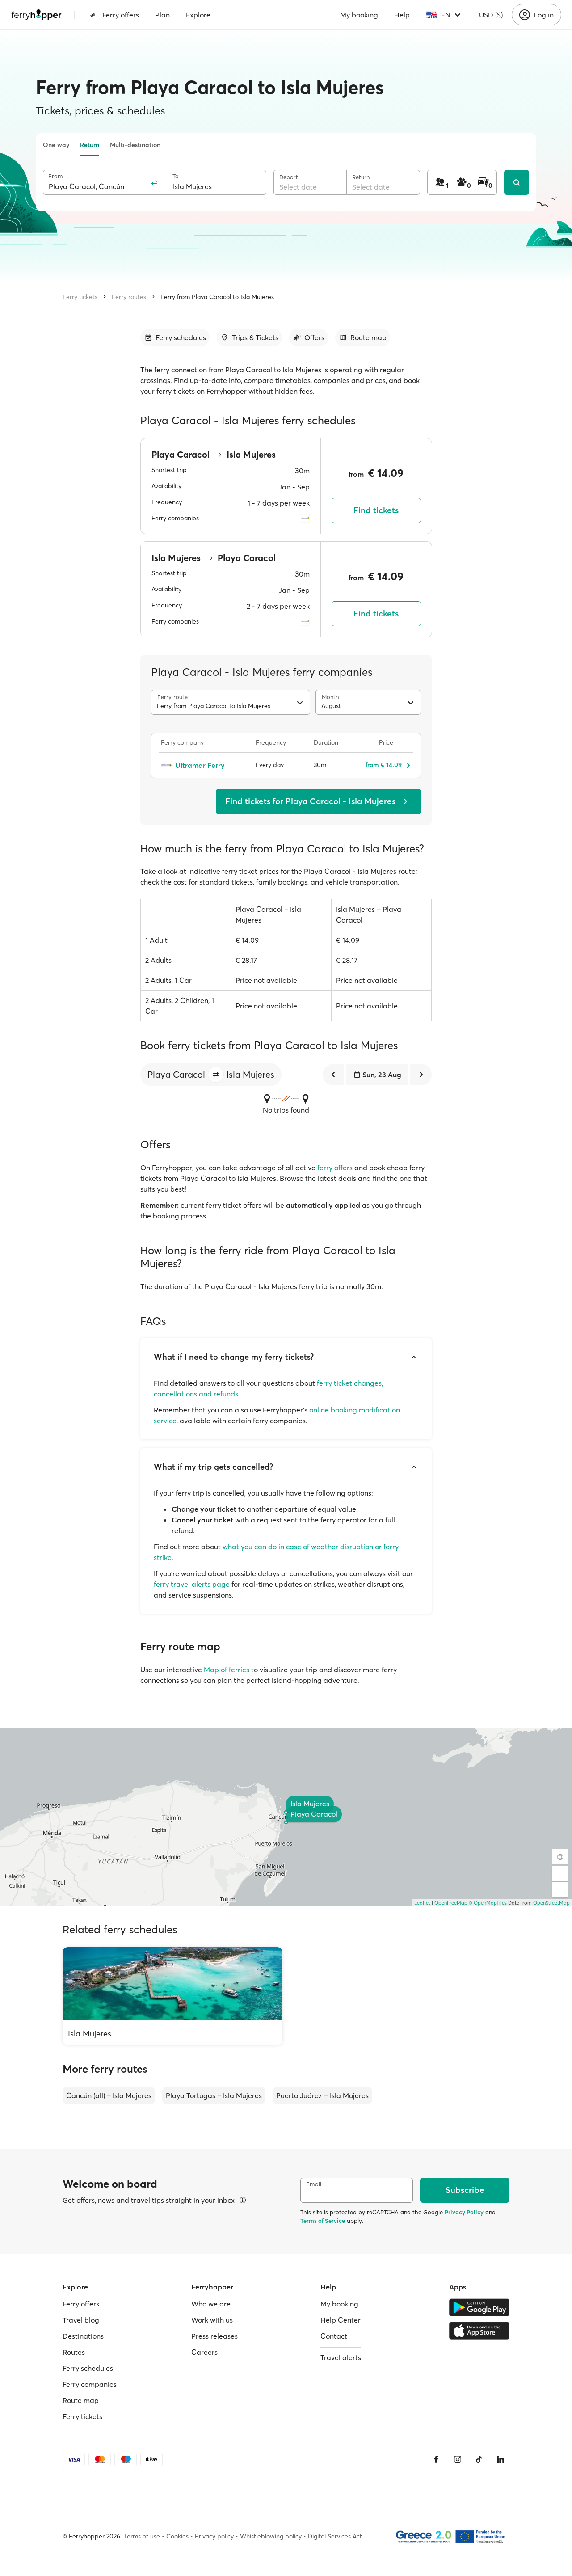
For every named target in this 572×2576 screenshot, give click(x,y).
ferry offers (335, 1168)
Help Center (341, 2320)
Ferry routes (129, 297)
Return (90, 145)
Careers (204, 2352)
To (176, 176)
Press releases (214, 2336)
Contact (334, 2336)
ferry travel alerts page (192, 1584)
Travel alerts (341, 2357)
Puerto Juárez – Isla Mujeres (322, 2095)
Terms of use (142, 2536)
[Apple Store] (479, 2331)
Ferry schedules (88, 2368)
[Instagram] (458, 2459)
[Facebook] (436, 2459)
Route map (81, 2400)
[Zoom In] (560, 1874)
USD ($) (491, 15)
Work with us (212, 2320)
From (56, 176)
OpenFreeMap (451, 1903)
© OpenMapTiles (488, 1903)
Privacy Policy (464, 2212)
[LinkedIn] (500, 2459)
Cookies (177, 2536)
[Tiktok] (479, 2459)
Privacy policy (214, 2536)
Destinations (83, 2336)
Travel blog (81, 2320)
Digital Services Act (335, 2536)
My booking (359, 15)
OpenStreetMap (551, 1903)
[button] (216, 1075)
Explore (198, 15)
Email (314, 2184)
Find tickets (376, 510)
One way (56, 145)
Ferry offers (121, 15)
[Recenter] (560, 1857)
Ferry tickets (80, 297)
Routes (74, 2352)
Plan (162, 15)
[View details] (243, 2200)
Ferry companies (90, 2384)
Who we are (211, 2304)
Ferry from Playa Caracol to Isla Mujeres (217, 297)
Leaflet (422, 1903)
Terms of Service (323, 2221)
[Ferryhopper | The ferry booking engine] (36, 15)
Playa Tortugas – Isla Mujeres (214, 2095)
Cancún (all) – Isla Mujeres (109, 2095)
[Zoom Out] (560, 1890)
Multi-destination (135, 145)
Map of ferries (227, 1670)
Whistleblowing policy (271, 2536)
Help (402, 15)
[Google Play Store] (479, 2307)
